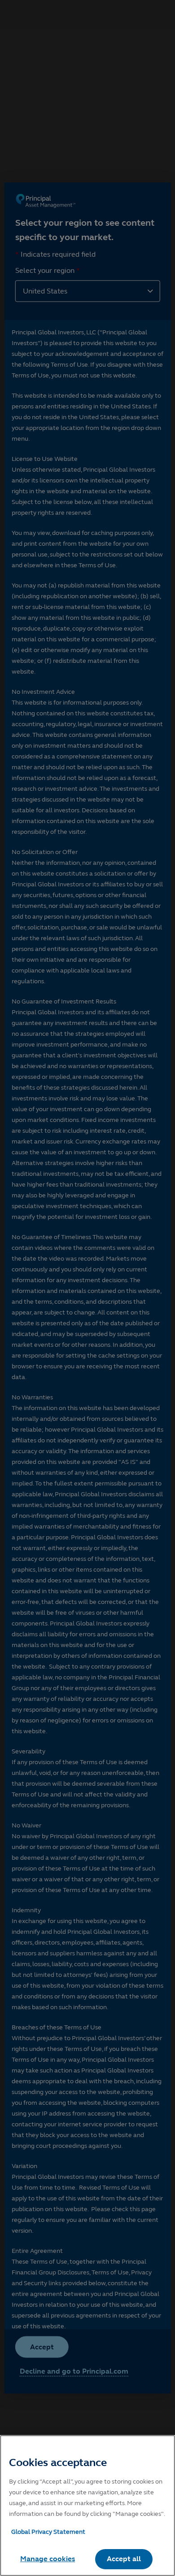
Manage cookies (48, 2559)
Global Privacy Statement (48, 2532)
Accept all (124, 2559)
